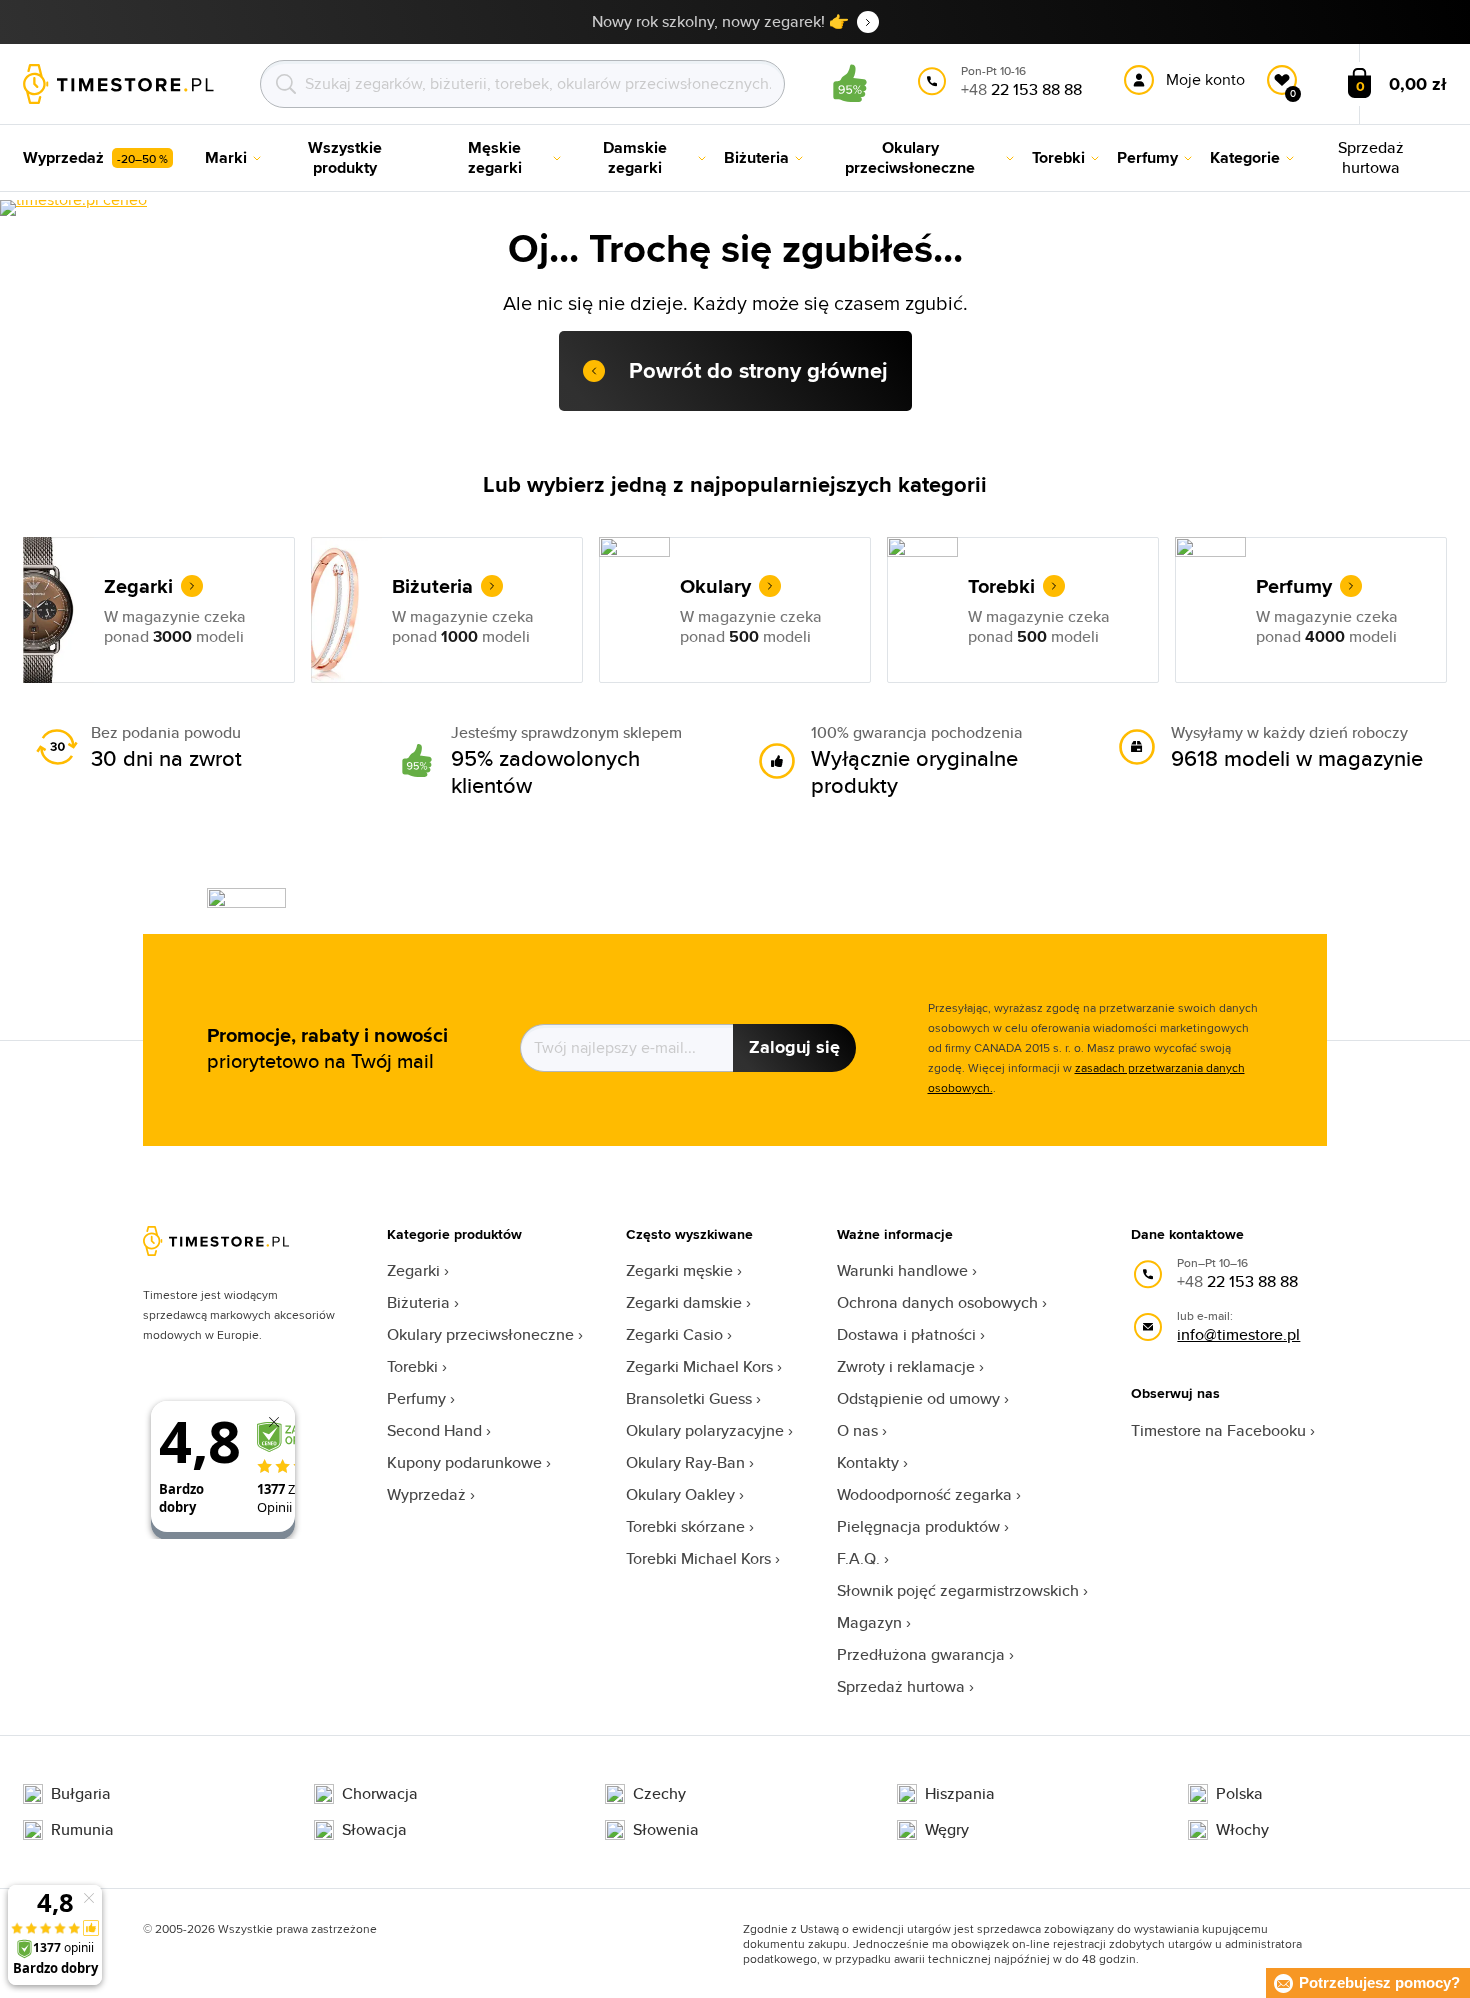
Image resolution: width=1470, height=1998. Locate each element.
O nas (857, 1430)
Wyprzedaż (426, 1494)
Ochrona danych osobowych (937, 1302)
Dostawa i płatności (906, 1334)
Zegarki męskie (679, 1270)
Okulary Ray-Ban (685, 1462)
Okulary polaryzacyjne (705, 1430)
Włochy (1242, 1830)
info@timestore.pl (1238, 1334)
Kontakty (868, 1462)
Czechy (659, 1794)
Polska (1239, 1794)
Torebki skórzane (685, 1526)
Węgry (947, 1830)
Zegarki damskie (684, 1302)
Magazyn (869, 1622)
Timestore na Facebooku (1218, 1430)
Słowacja (374, 1830)
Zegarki (413, 1270)
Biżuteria (418, 1302)
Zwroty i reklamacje (906, 1366)
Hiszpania (960, 1794)
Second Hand (434, 1430)
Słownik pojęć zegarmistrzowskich (958, 1590)
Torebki (412, 1366)
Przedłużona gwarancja (921, 1654)
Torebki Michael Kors (698, 1558)
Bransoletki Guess (689, 1398)
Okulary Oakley (680, 1494)
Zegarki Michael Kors (699, 1366)
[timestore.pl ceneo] (73, 208)
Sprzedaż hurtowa (901, 1686)
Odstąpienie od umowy (918, 1398)
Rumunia (82, 1830)
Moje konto (1205, 79)
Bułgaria (81, 1794)
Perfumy (416, 1398)
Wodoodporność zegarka (924, 1494)
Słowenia (666, 1830)
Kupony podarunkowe (464, 1462)
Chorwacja (380, 1794)
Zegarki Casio (674, 1334)
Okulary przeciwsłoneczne (480, 1334)
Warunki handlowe (902, 1270)
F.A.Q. (858, 1558)
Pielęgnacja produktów (918, 1526)
